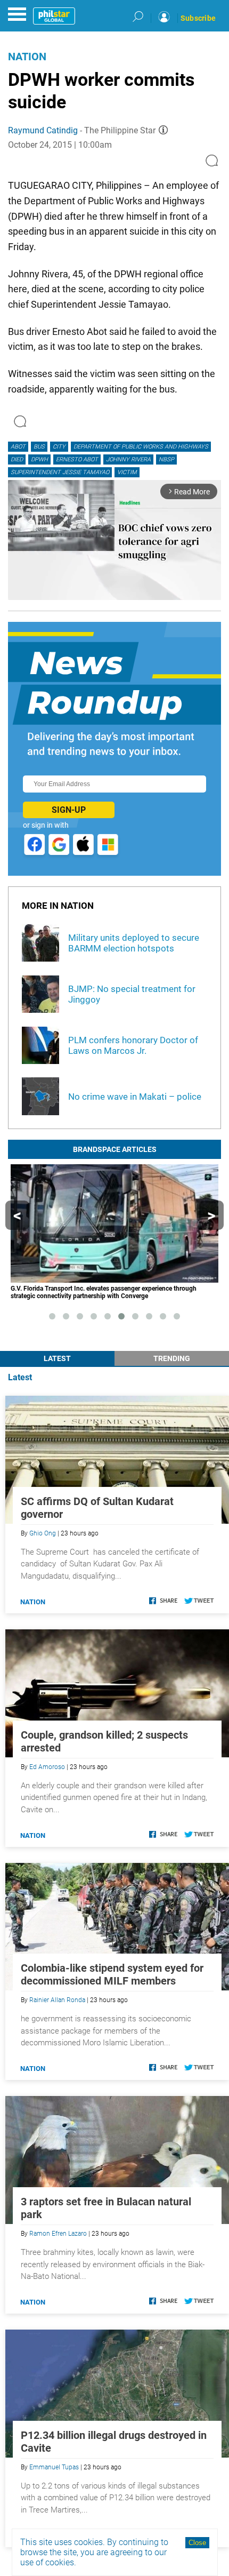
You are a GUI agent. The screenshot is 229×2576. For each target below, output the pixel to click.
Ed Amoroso (47, 1767)
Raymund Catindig (43, 130)
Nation (27, 57)
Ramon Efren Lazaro (58, 2234)
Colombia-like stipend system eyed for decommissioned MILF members (112, 1974)
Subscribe (198, 18)
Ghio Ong (43, 1533)
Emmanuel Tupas (54, 2467)
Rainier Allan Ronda (57, 2000)
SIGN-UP (69, 810)
